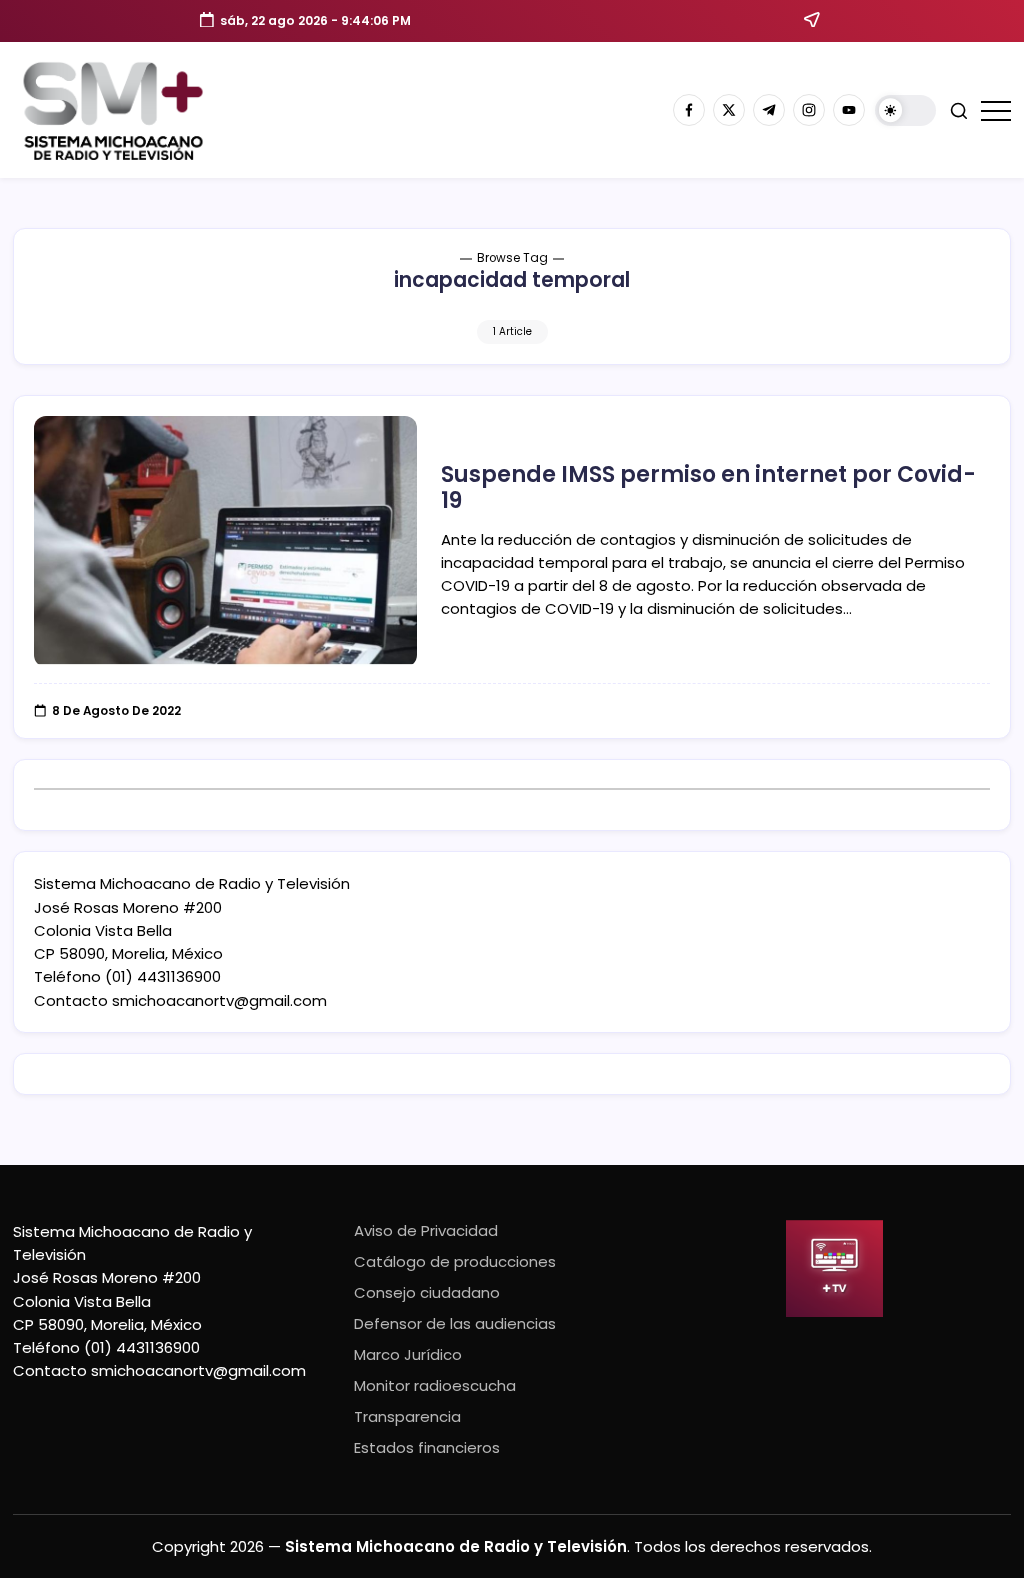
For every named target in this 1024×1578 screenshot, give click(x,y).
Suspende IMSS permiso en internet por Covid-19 (708, 487)
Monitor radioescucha (435, 1385)
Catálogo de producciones (455, 1261)
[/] (729, 110)
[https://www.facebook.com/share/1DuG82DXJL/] (689, 110)
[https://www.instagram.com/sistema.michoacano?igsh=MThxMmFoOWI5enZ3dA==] (809, 110)
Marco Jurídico (408, 1354)
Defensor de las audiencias (455, 1323)
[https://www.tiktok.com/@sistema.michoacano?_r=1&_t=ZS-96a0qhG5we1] (769, 110)
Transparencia (407, 1416)
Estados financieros (427, 1447)
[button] (905, 110)
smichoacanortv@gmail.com (219, 1000)
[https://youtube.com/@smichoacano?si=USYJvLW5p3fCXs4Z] (849, 110)
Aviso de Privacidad (426, 1230)
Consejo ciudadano (427, 1292)
